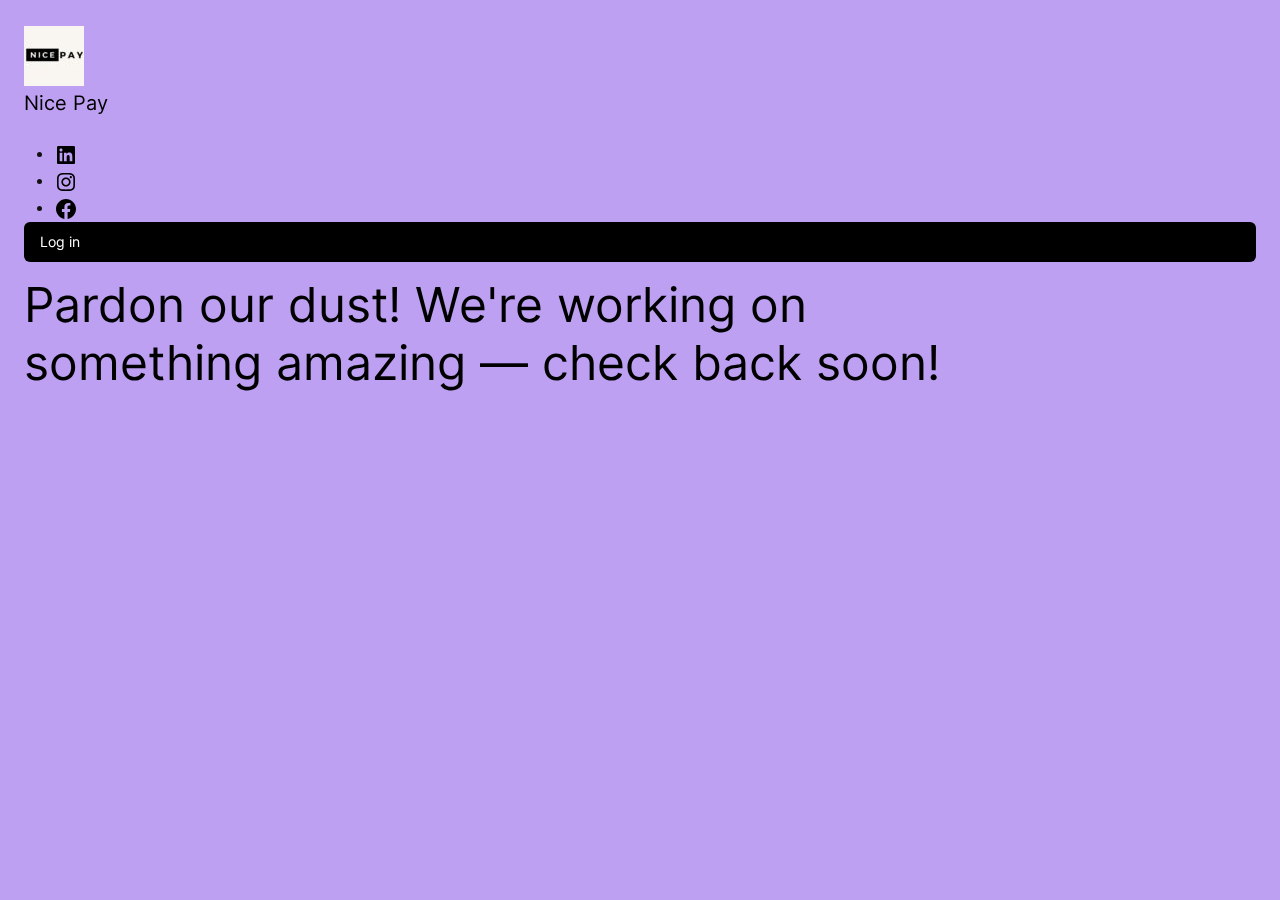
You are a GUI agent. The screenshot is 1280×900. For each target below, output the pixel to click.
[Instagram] (66, 180)
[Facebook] (66, 207)
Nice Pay (66, 103)
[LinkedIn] (66, 153)
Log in (60, 241)
